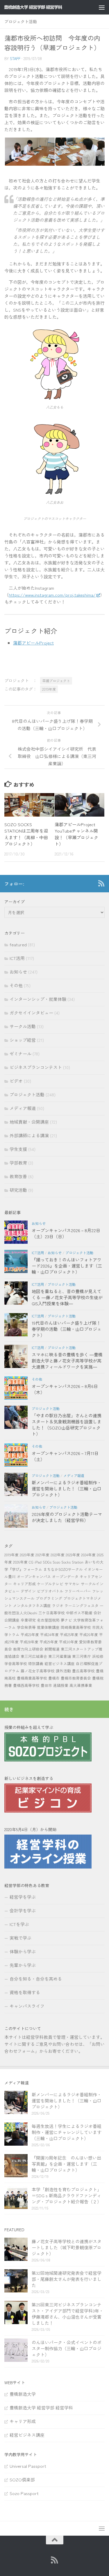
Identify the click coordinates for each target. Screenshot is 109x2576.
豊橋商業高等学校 (32, 1678)
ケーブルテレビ (50, 1584)
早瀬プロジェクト (56, 681)
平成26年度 (89, 1634)
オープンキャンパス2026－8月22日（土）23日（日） (66, 1233)
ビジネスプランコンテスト (36, 1067)
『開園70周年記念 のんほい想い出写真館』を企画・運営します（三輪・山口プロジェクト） (66, 2164)
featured (18, 944)
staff (15, 58)
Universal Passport (28, 2466)
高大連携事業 (81, 1685)
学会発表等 (26, 1627)
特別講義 (36, 1664)
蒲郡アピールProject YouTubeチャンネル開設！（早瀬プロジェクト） (77, 834)
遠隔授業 (61, 1685)
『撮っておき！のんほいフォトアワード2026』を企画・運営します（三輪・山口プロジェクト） (67, 1266)
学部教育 (18, 1163)
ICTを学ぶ (19, 1924)
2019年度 (49, 689)
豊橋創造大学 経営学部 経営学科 (41, 2408)
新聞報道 (52, 1649)
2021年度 (42, 1555)
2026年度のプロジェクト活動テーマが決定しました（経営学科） (67, 1517)
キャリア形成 (24, 1584)
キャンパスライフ (27, 2006)
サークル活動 (23, 1026)
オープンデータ (65, 1576)
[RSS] (101, 883)
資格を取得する (25, 1992)
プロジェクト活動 (21, 21)
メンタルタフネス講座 (32, 1605)
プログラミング (49, 1598)
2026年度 (20, 1562)
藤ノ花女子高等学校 (38, 1671)
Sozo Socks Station (68, 1562)
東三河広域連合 (34, 1656)
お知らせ (18, 972)
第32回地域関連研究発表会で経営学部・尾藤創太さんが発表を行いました (67, 2279)
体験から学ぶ (23, 1951)
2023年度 (73, 1555)
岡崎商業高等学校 (76, 1627)
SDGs (47, 1562)
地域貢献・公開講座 (29, 1122)
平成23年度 (30, 1634)
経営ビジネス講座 (60, 1664)
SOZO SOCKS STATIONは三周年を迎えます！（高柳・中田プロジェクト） (26, 834)
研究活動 (18, 1190)
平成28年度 (29, 1642)
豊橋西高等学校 (26, 1685)
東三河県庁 (82, 1656)
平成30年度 (68, 1642)
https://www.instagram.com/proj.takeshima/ (52, 595)
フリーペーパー (78, 1591)
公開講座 (12, 1620)
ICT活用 (17, 958)
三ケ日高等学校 (52, 1613)
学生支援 (18, 1149)
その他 (16, 985)
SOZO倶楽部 (22, 2480)
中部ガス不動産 (79, 1613)
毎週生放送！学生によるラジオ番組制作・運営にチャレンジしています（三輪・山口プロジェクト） (67, 2132)
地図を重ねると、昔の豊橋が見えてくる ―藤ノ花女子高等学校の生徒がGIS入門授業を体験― (67, 1297)
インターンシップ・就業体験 (38, 999)
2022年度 (58, 1555)
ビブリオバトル (50, 1591)
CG (31, 1562)
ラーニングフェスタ (82, 1605)
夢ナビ (66, 1620)
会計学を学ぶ (23, 1910)
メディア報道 (23, 1108)
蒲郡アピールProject (33, 643)
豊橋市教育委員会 (76, 1678)
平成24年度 (49, 1634)
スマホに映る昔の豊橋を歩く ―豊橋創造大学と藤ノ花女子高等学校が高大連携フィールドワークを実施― (67, 1361)
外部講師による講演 (29, 1135)
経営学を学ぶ (23, 1897)
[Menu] (102, 7)
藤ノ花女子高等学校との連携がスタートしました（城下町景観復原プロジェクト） (67, 2247)
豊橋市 (54, 1678)
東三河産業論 (60, 1656)
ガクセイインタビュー (31, 1013)
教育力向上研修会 (28, 1649)
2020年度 (27, 1555)
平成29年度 (49, 1642)
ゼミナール (20, 1054)
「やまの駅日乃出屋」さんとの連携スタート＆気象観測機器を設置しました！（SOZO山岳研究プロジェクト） (67, 1425)
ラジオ (58, 1605)
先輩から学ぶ (23, 1965)
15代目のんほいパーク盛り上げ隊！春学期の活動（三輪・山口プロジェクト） (67, 1329)
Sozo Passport (24, 2493)
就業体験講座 (48, 1627)
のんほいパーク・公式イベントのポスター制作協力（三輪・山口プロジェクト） (67, 2348)
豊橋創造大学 (23, 2394)
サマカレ (72, 1584)
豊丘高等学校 (83, 1671)
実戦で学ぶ (20, 1938)
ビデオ (16, 1081)
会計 (97, 1613)
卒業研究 (28, 1620)
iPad (38, 1562)
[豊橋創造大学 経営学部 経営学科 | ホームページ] (43, 7)
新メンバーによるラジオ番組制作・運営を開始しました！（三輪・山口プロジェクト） (67, 1489)
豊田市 (46, 1685)
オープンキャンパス (34, 1576)
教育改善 (18, 1176)
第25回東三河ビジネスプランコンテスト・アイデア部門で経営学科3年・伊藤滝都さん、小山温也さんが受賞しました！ (68, 2314)
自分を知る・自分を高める (36, 1979)
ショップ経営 (23, 1040)
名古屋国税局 (48, 1620)
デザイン (28, 1591)
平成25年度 (69, 1634)
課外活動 (63, 1671)
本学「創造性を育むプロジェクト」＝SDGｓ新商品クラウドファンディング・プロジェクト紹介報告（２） (67, 2195)
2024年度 (88, 1555)
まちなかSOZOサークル (63, 1569)
